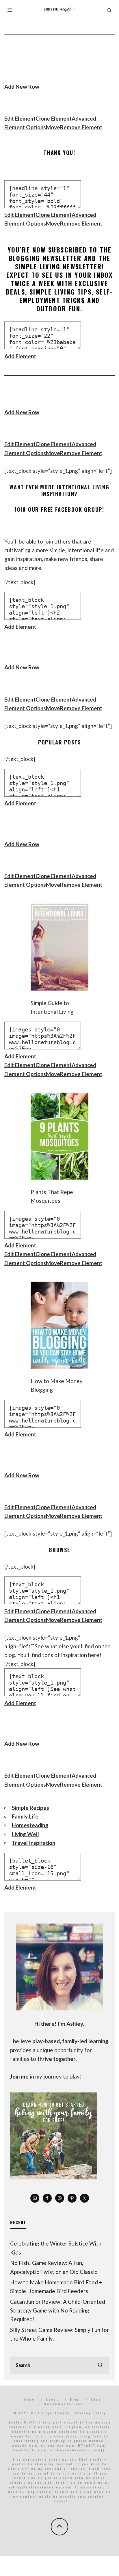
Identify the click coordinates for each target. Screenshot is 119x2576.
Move (53, 127)
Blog (75, 2399)
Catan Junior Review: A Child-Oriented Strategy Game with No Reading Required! (58, 2310)
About (52, 2399)
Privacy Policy (90, 2413)
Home (29, 2399)
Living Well (25, 1834)
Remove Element (81, 127)
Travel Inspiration (34, 1843)
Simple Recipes (30, 1808)
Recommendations (64, 2404)
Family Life (25, 1816)
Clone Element (54, 118)
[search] (100, 2365)
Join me (19, 2076)
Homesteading (30, 1825)
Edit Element (20, 118)
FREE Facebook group (72, 509)
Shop (96, 2399)
